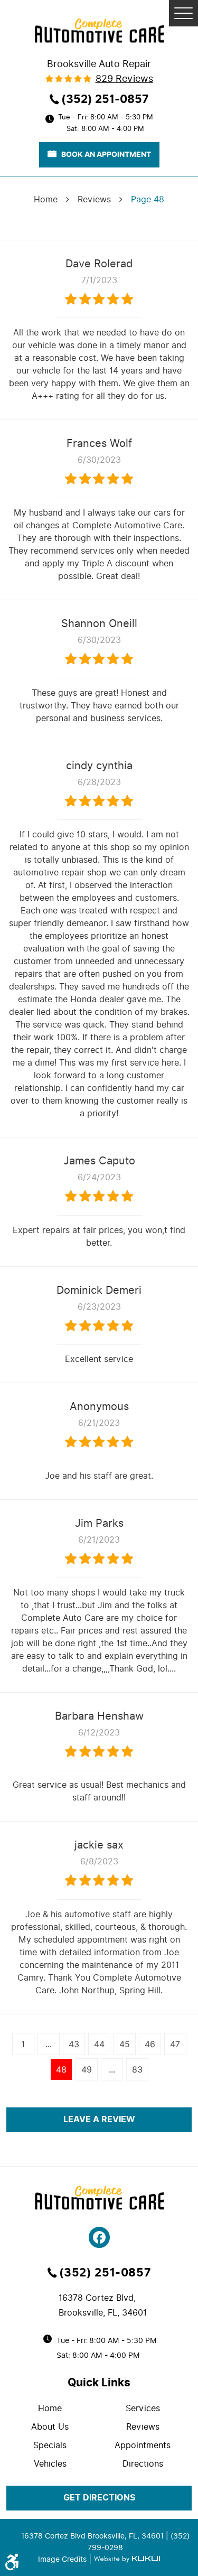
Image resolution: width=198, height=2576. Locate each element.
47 (175, 2044)
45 (125, 2044)
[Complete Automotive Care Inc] (99, 31)
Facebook (99, 2237)
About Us (50, 2427)
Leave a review (99, 2120)
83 (137, 2069)
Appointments (143, 2445)
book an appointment (106, 154)
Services (143, 2408)
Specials (50, 2445)
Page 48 (148, 199)
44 (99, 2044)
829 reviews (124, 79)
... (49, 2044)
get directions (99, 2498)
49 (87, 2069)
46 (150, 2044)
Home (46, 199)
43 (74, 2044)
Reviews (94, 199)
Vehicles (50, 2464)
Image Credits (63, 2559)
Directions (143, 2464)
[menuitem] (53, 2408)
